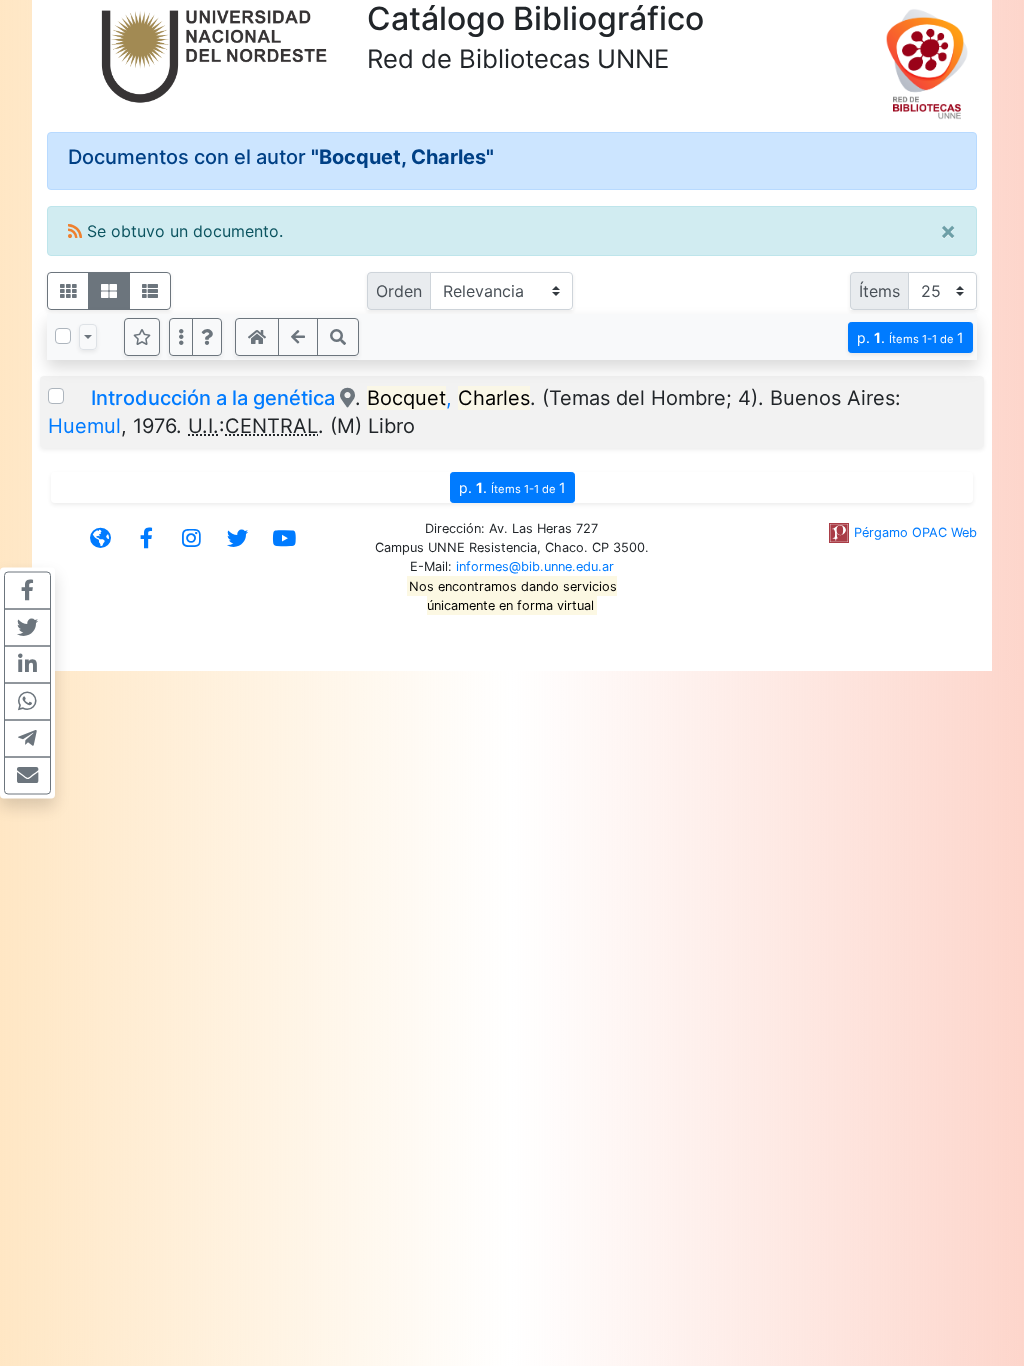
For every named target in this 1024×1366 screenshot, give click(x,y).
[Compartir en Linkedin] (27, 665)
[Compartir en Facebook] (27, 591)
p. (910, 337)
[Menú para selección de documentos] (88, 337)
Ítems (879, 291)
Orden (399, 291)
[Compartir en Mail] (27, 776)
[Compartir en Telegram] (27, 739)
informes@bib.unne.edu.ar (535, 566)
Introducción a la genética (213, 398)
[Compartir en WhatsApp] (27, 702)
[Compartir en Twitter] (27, 628)
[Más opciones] (181, 337)
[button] (207, 337)
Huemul (84, 426)
